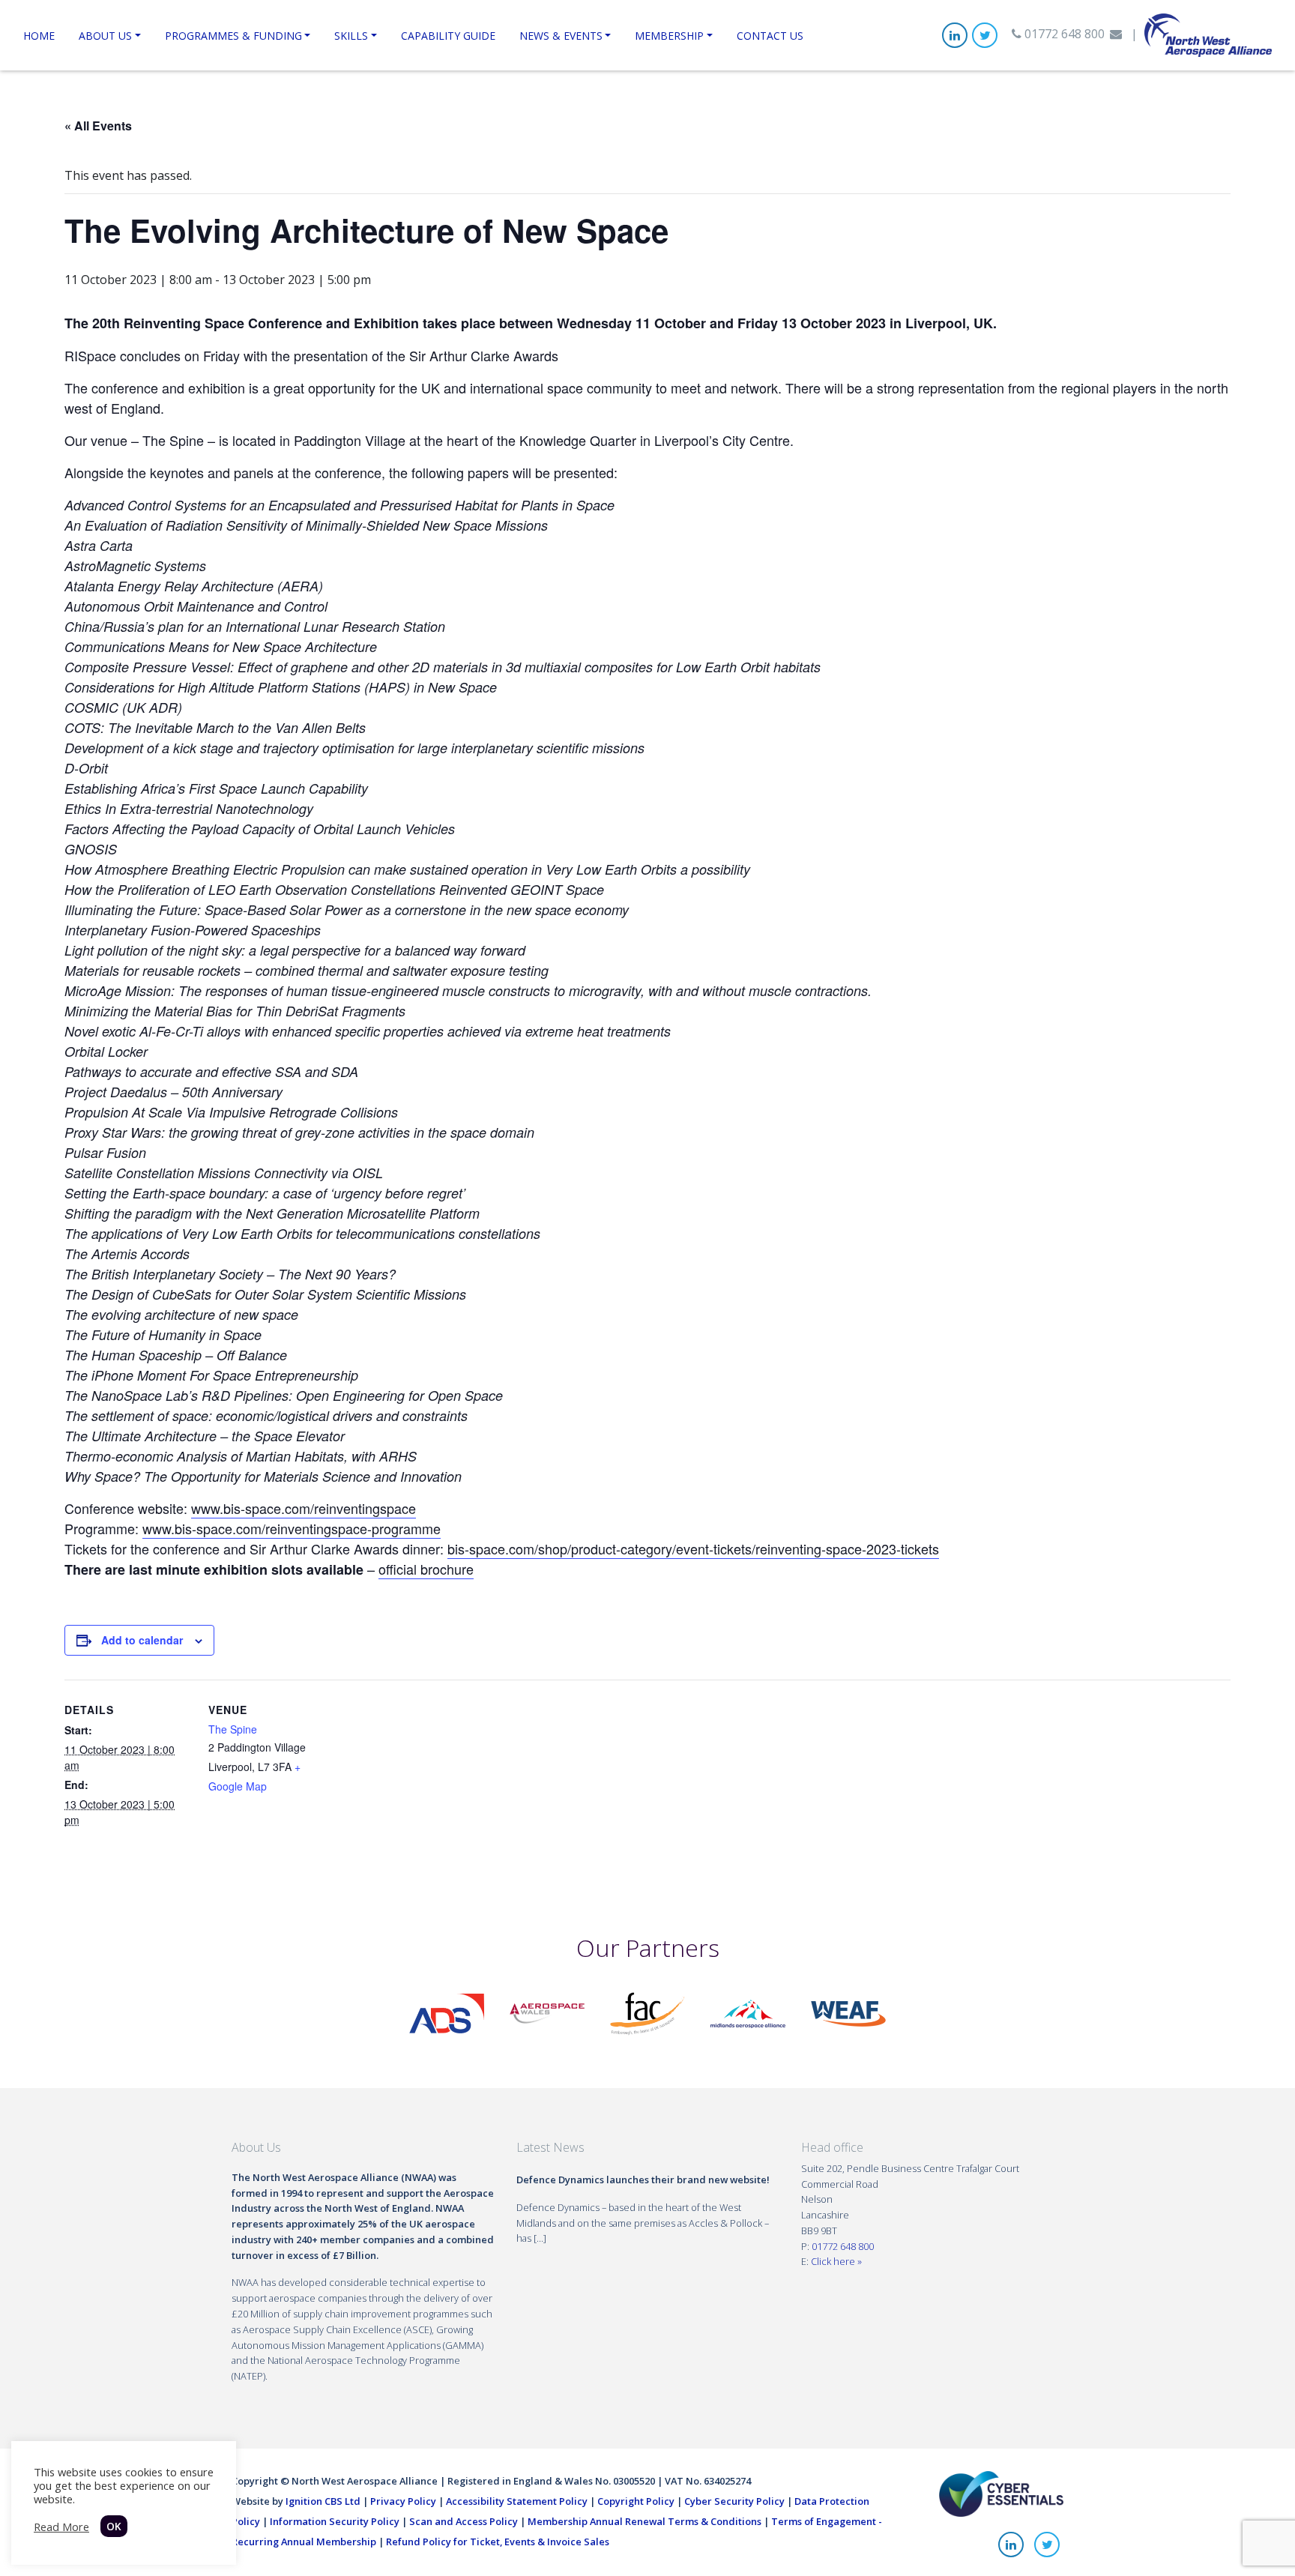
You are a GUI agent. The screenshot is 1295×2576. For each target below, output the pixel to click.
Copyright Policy (636, 2501)
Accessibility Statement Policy (517, 2501)
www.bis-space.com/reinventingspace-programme (292, 1528)
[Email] (1116, 34)
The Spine (233, 1729)
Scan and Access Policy (464, 2521)
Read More (61, 2527)
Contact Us (770, 36)
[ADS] (447, 2012)
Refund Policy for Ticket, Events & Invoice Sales (498, 2542)
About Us (105, 36)
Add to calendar (142, 1640)
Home (39, 36)
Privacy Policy (403, 2501)
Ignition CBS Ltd (323, 2501)
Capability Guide (448, 36)
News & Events (561, 36)
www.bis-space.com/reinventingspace (304, 1508)
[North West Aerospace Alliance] (1208, 34)
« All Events (98, 126)
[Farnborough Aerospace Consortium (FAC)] (647, 2012)
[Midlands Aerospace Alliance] (748, 2012)
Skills (351, 36)
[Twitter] (985, 35)
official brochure (426, 1569)
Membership (669, 36)
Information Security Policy (335, 2521)
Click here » (836, 2261)
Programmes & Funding (233, 36)
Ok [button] (114, 2526)
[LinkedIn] (955, 35)
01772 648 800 (1063, 34)
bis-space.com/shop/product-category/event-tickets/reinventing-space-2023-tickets (693, 1548)
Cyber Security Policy (734, 2501)
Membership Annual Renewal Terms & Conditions (645, 2521)
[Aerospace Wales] (547, 2012)
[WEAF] (848, 2012)
